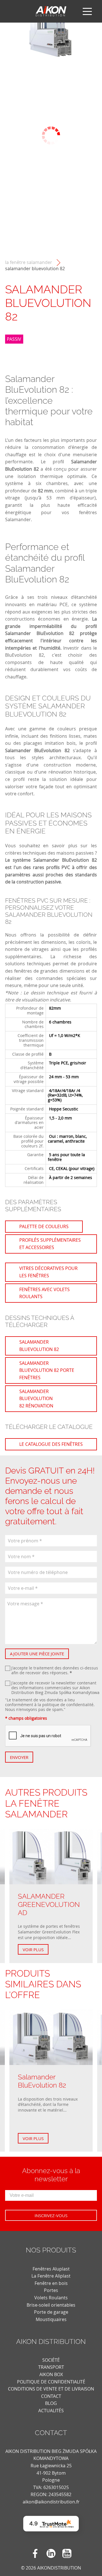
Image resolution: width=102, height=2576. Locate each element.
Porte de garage (51, 2312)
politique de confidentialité (68, 1705)
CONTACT (51, 2396)
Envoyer (19, 1757)
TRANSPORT (51, 2367)
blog (51, 2403)
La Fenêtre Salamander (29, 262)
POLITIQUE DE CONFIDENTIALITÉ (51, 2382)
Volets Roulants (51, 2298)
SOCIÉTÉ (51, 2360)
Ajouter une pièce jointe (37, 1654)
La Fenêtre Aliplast (51, 2276)
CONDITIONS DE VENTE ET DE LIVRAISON (51, 2389)
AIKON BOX (51, 2374)
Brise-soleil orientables (51, 2305)
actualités (51, 2411)
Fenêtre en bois (51, 2283)
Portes (51, 2290)
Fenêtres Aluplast (51, 2269)
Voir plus (33, 1950)
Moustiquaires (51, 2319)
